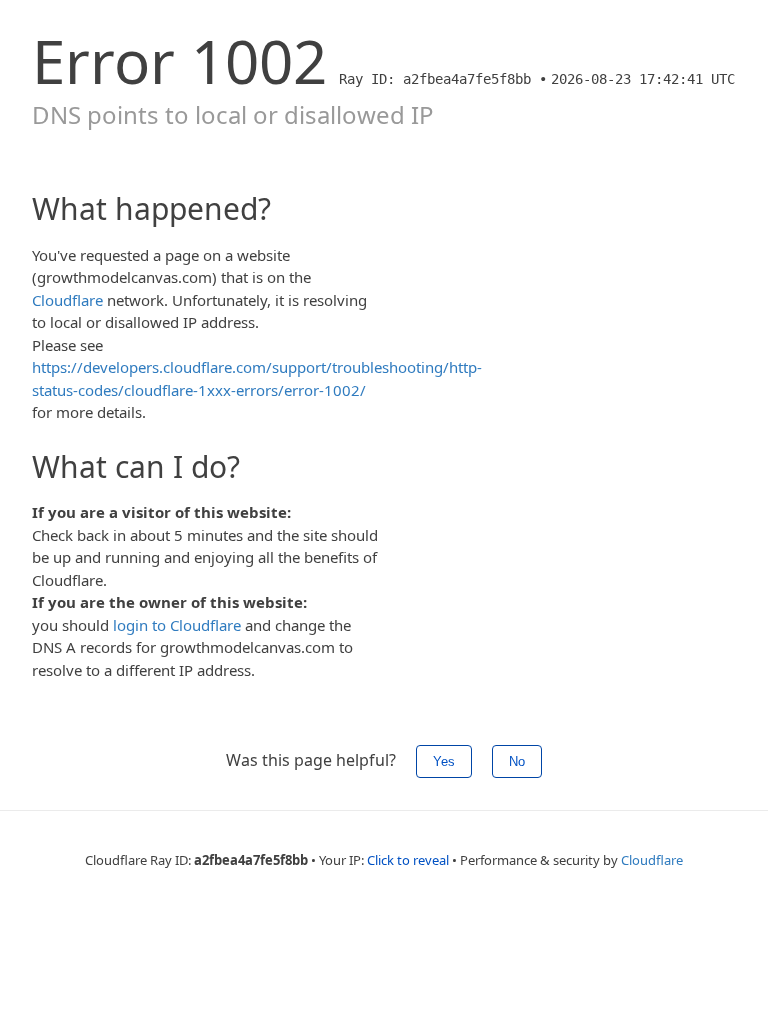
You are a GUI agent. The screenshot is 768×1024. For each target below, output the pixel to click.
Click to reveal (408, 860)
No (517, 761)
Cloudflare (67, 300)
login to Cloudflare (177, 625)
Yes (444, 761)
